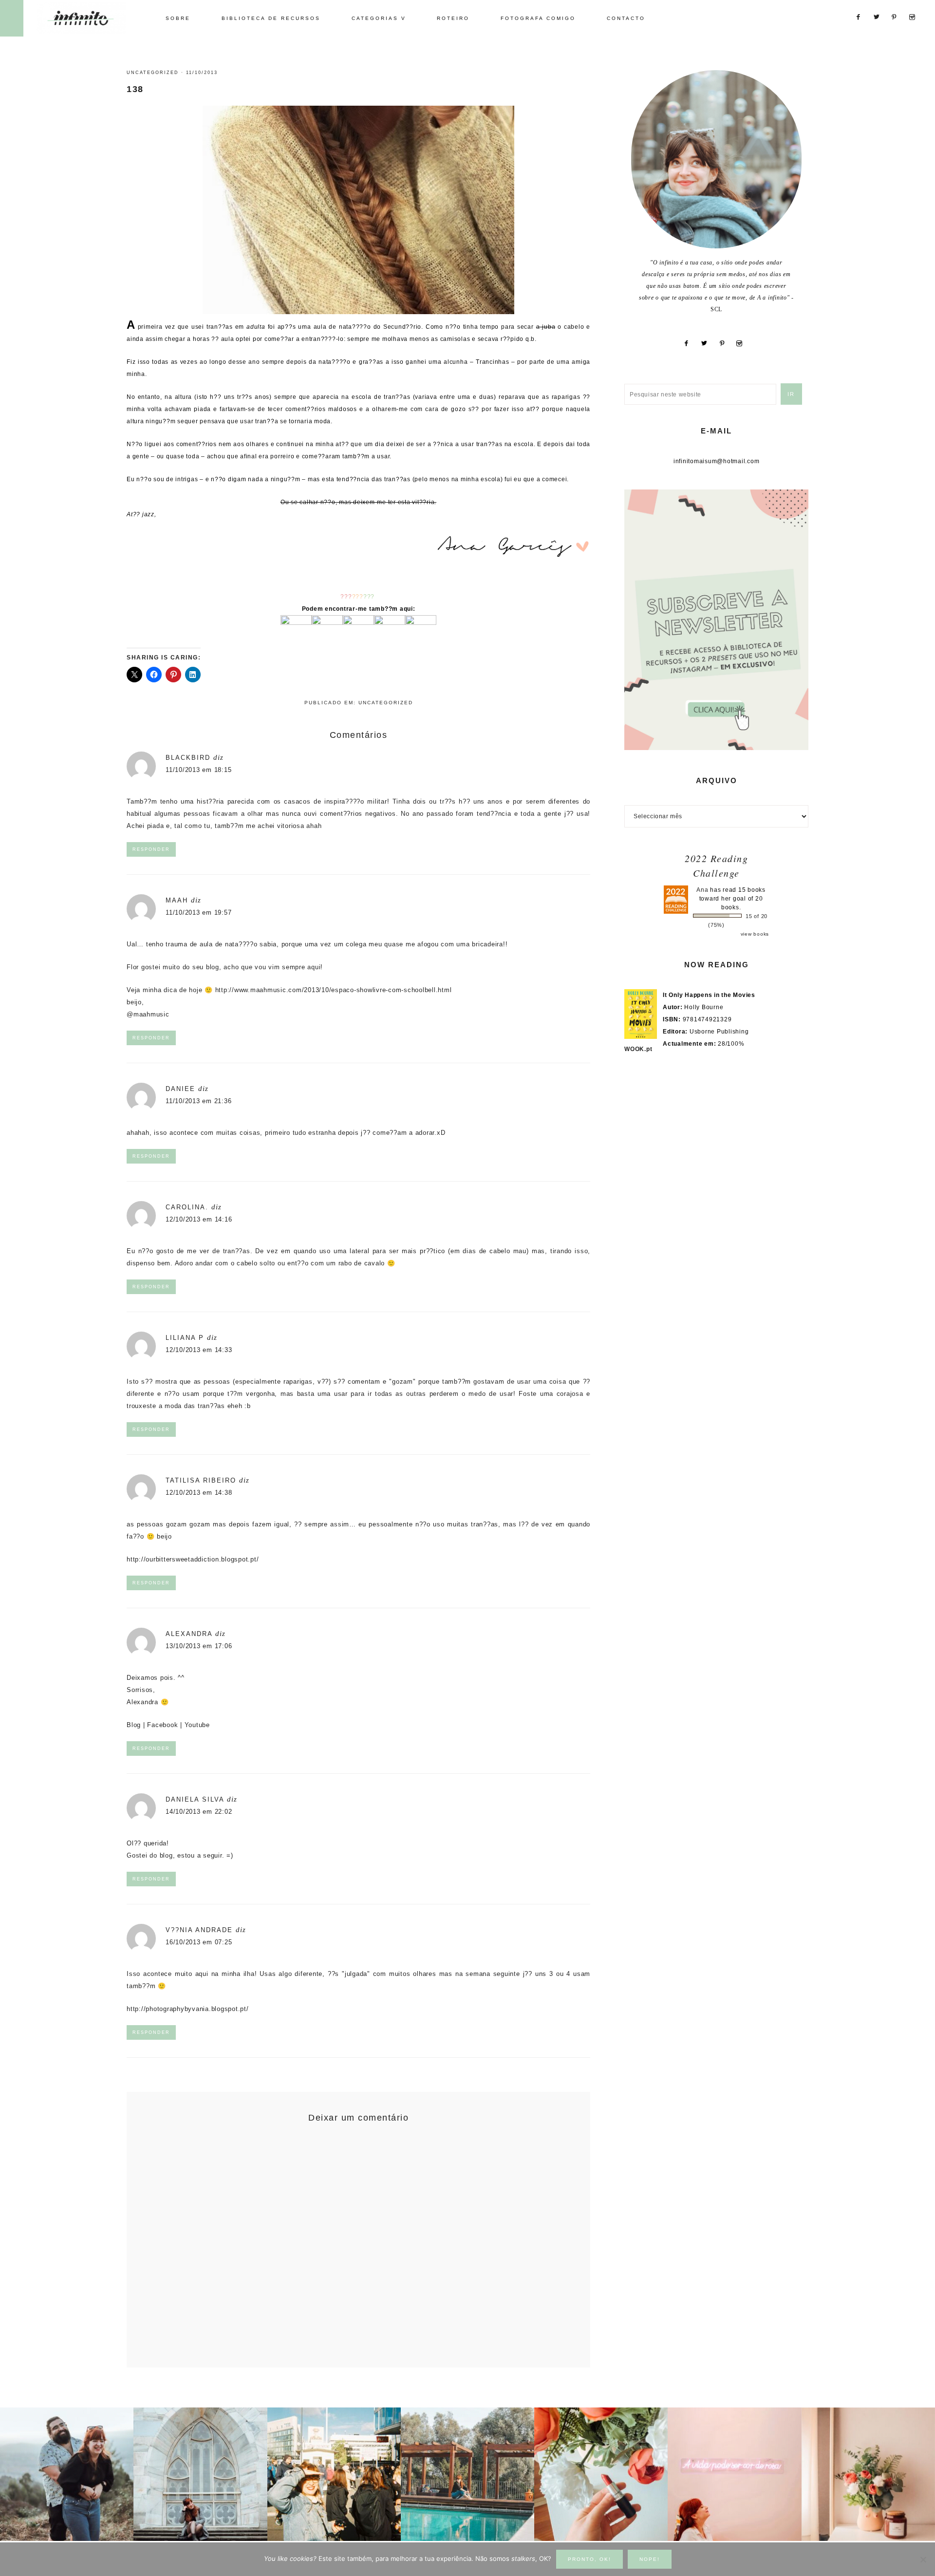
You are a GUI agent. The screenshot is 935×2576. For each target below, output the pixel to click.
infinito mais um (91, 18)
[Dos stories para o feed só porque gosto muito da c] (601, 2474)
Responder (151, 849)
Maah (177, 900)
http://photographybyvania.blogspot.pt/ (188, 2009)
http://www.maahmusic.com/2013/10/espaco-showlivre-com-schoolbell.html (334, 990)
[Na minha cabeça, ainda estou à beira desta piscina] (467, 2474)
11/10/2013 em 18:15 (198, 770)
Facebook (162, 1725)
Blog (134, 1725)
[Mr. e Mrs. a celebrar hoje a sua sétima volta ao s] (67, 2474)
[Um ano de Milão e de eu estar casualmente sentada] (200, 2474)
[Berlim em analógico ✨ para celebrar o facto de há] (334, 2474)
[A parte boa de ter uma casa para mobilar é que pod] (868, 2474)
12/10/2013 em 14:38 (199, 1493)
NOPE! (650, 2559)
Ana (702, 890)
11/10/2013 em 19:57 (198, 912)
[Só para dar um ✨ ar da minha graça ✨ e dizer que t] (734, 2474)
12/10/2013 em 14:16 (199, 1219)
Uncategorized (153, 73)
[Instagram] (743, 343)
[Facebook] (690, 343)
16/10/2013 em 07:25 (199, 1942)
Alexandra (189, 1634)
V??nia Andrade (199, 1930)
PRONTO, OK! (589, 2559)
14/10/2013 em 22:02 (199, 1812)
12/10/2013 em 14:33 (199, 1350)
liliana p (185, 1338)
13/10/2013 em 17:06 (199, 1646)
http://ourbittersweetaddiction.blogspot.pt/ (193, 1559)
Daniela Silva (195, 1799)
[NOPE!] (923, 2559)
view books (755, 934)
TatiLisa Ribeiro (201, 1480)
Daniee (180, 1089)
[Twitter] (708, 343)
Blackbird (188, 758)
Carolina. (187, 1207)
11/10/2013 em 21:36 (198, 1101)
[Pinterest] (726, 343)
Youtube (197, 1725)
